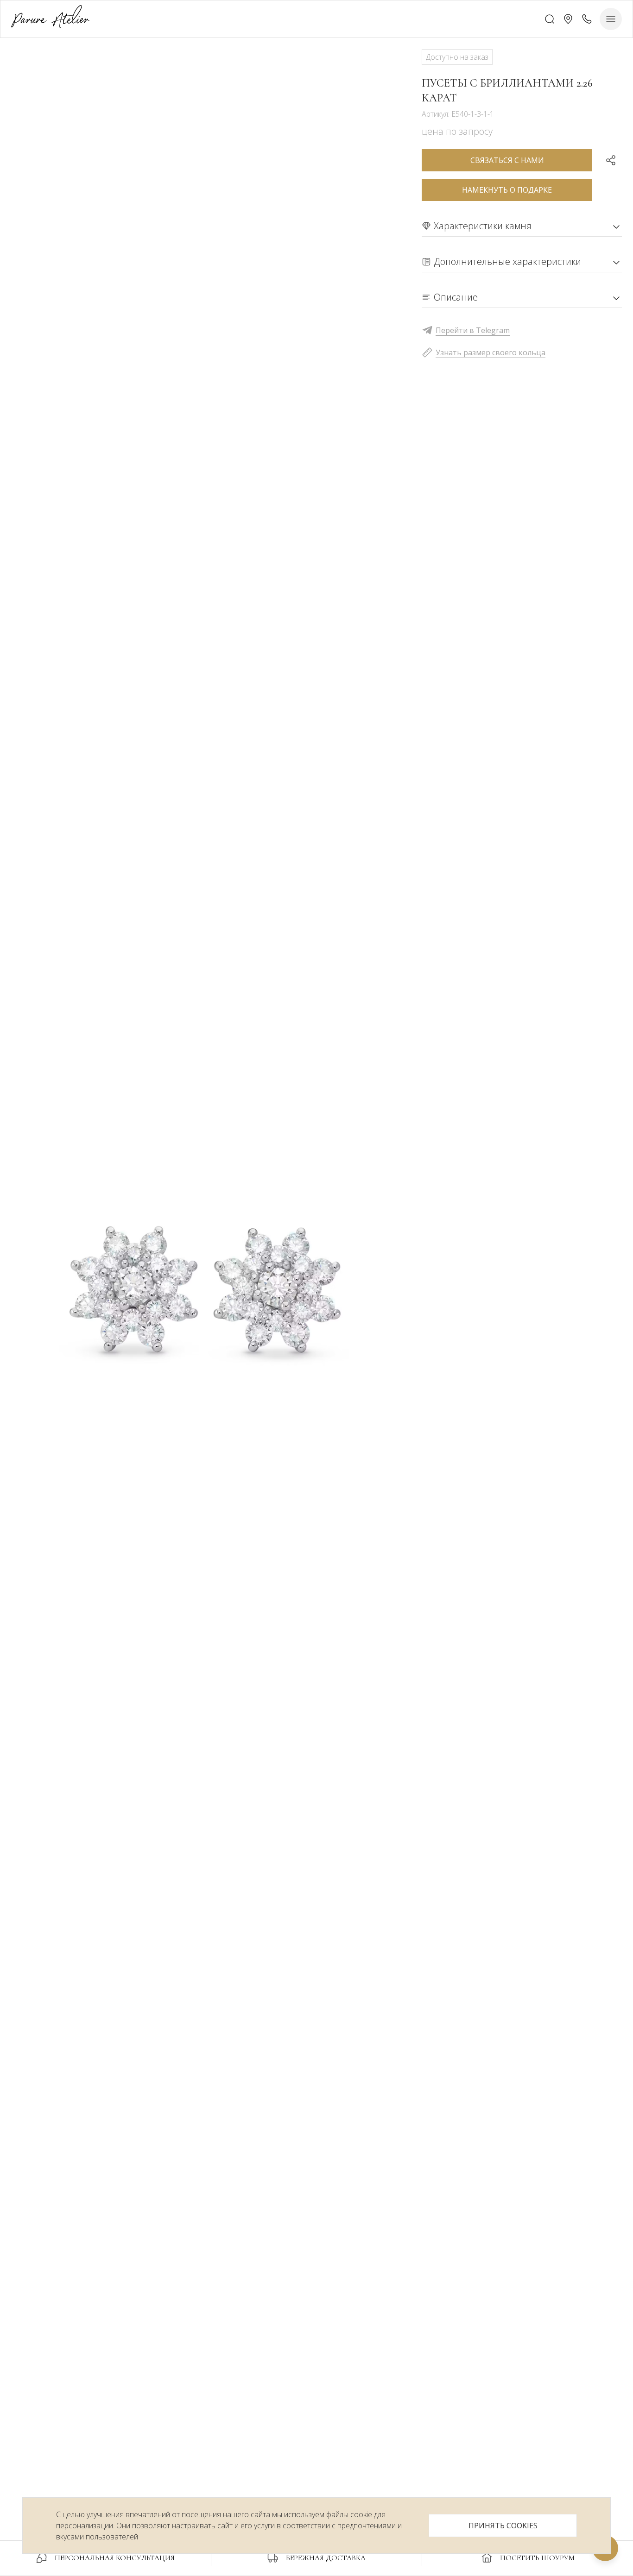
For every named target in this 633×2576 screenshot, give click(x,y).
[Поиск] (550, 19)
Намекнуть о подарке (507, 190)
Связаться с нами (507, 160)
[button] (568, 19)
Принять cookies (503, 2526)
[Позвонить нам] (587, 19)
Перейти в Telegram (473, 330)
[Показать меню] (611, 19)
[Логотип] (50, 19)
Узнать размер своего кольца (491, 352)
